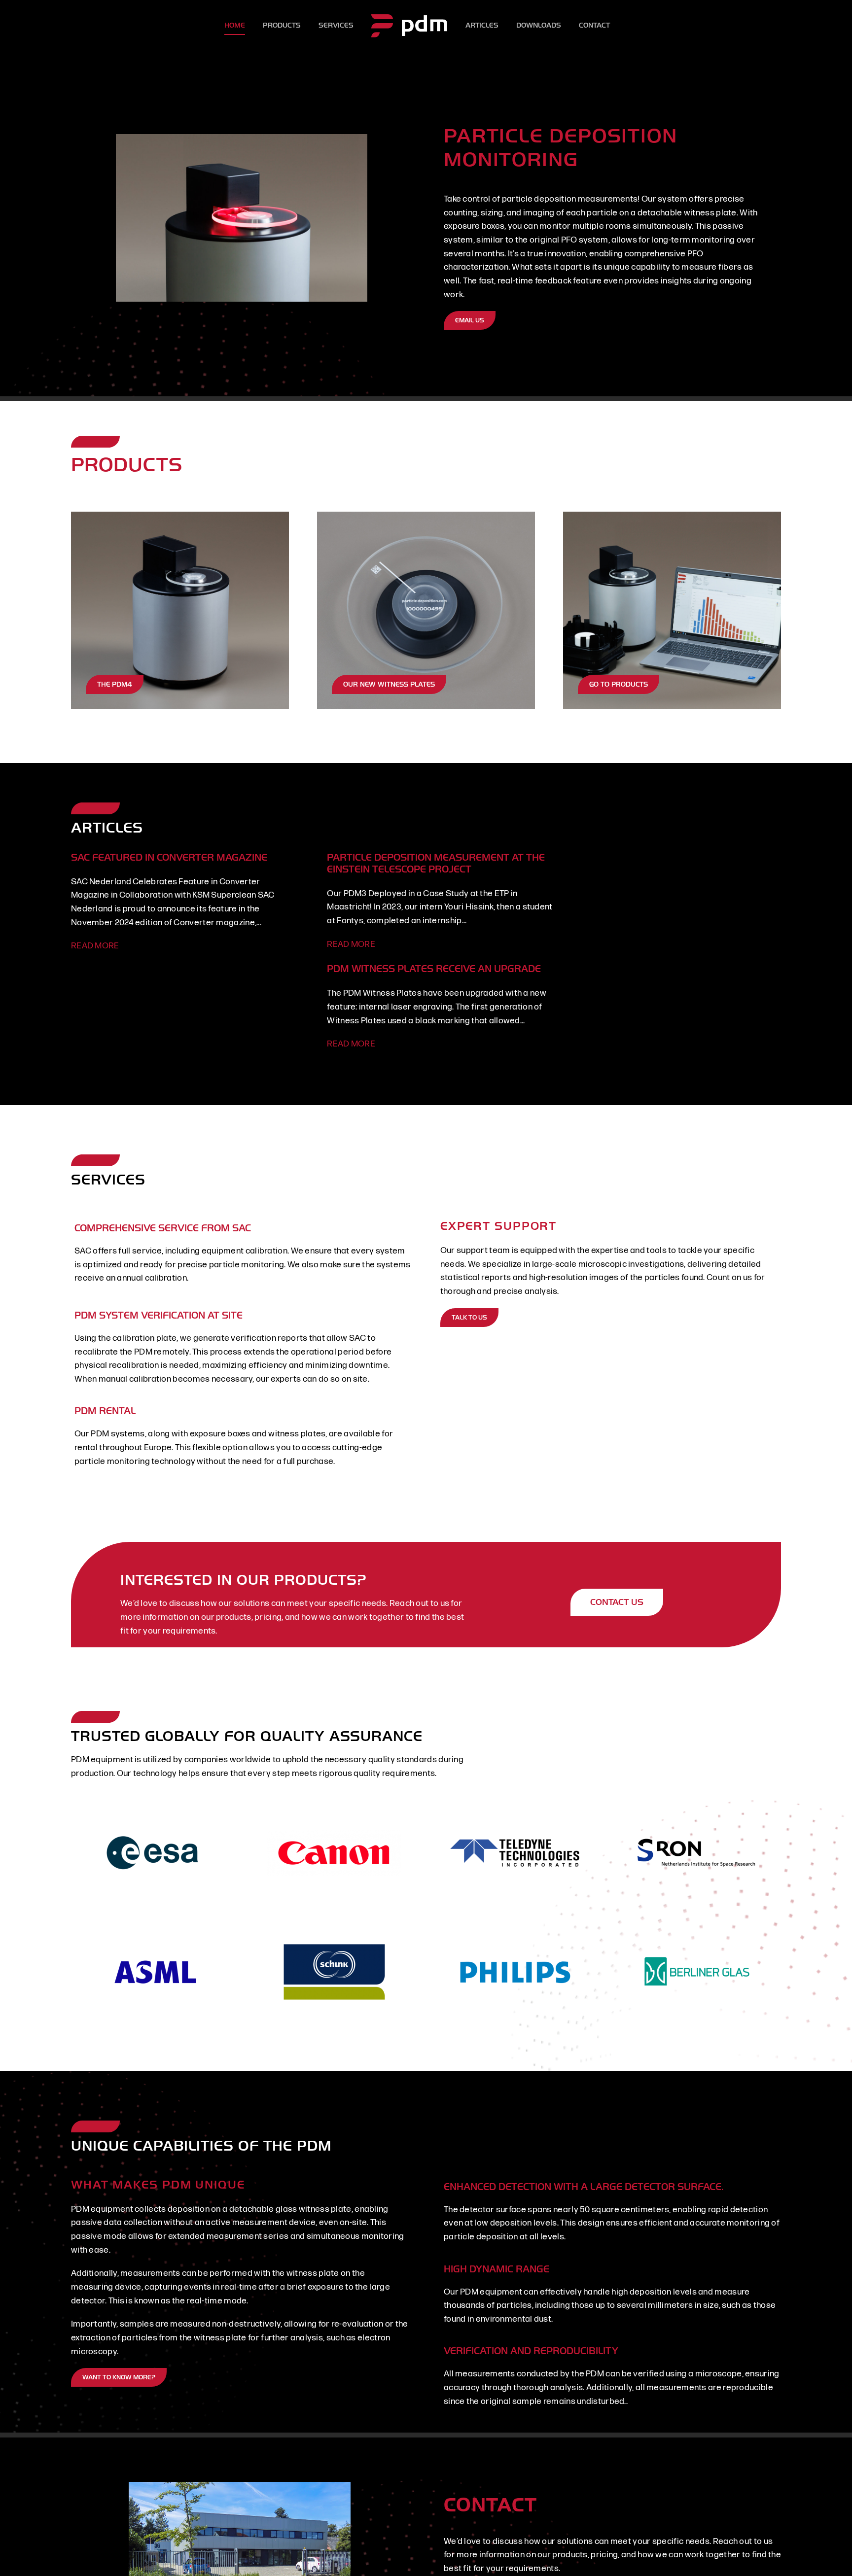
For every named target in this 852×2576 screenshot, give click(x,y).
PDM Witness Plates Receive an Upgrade (434, 969)
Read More (95, 946)
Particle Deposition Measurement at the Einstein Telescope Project (436, 863)
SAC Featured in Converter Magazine (169, 857)
